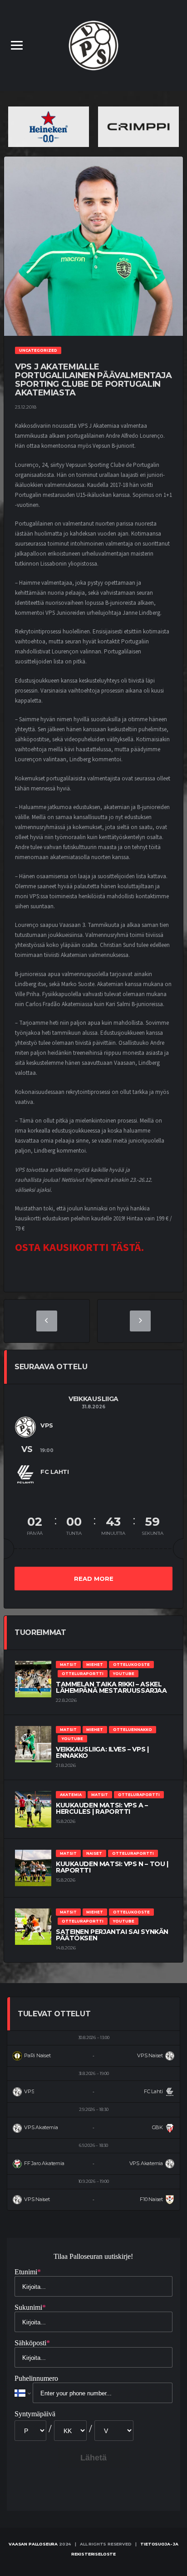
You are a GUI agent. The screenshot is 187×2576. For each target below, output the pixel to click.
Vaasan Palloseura (33, 2544)
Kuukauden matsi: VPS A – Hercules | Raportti (102, 1808)
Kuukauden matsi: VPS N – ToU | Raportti (112, 1867)
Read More (94, 1579)
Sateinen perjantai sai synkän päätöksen (112, 1935)
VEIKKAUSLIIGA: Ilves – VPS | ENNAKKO (102, 1752)
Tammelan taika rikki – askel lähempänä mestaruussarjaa (111, 1687)
